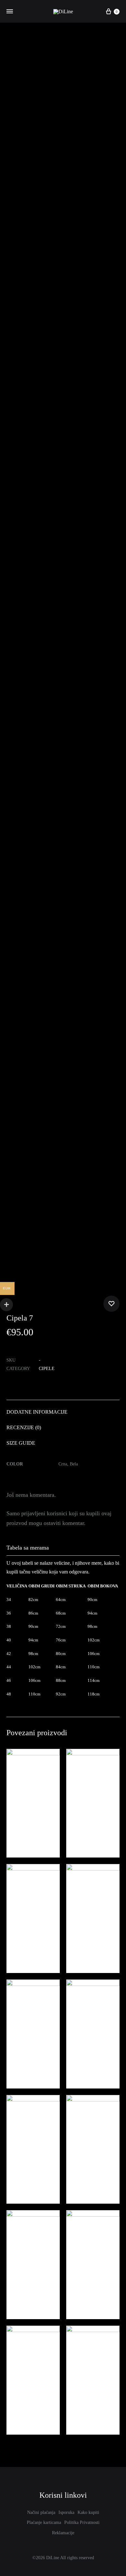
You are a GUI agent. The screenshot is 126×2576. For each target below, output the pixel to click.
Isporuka (66, 2512)
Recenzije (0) (24, 1427)
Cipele (47, 1369)
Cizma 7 (78, 1943)
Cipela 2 (78, 2059)
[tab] (63, 1412)
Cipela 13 (79, 2290)
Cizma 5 (18, 2405)
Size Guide (21, 1443)
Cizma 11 (19, 1828)
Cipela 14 (79, 1828)
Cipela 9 (78, 2174)
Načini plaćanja (41, 2512)
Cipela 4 (18, 2290)
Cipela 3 (18, 2174)
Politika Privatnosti (82, 2522)
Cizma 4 (78, 2405)
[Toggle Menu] (10, 12)
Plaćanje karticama (44, 2522)
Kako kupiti (88, 2512)
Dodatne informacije (37, 1412)
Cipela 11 (19, 1943)
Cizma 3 (18, 2059)
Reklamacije (63, 2533)
